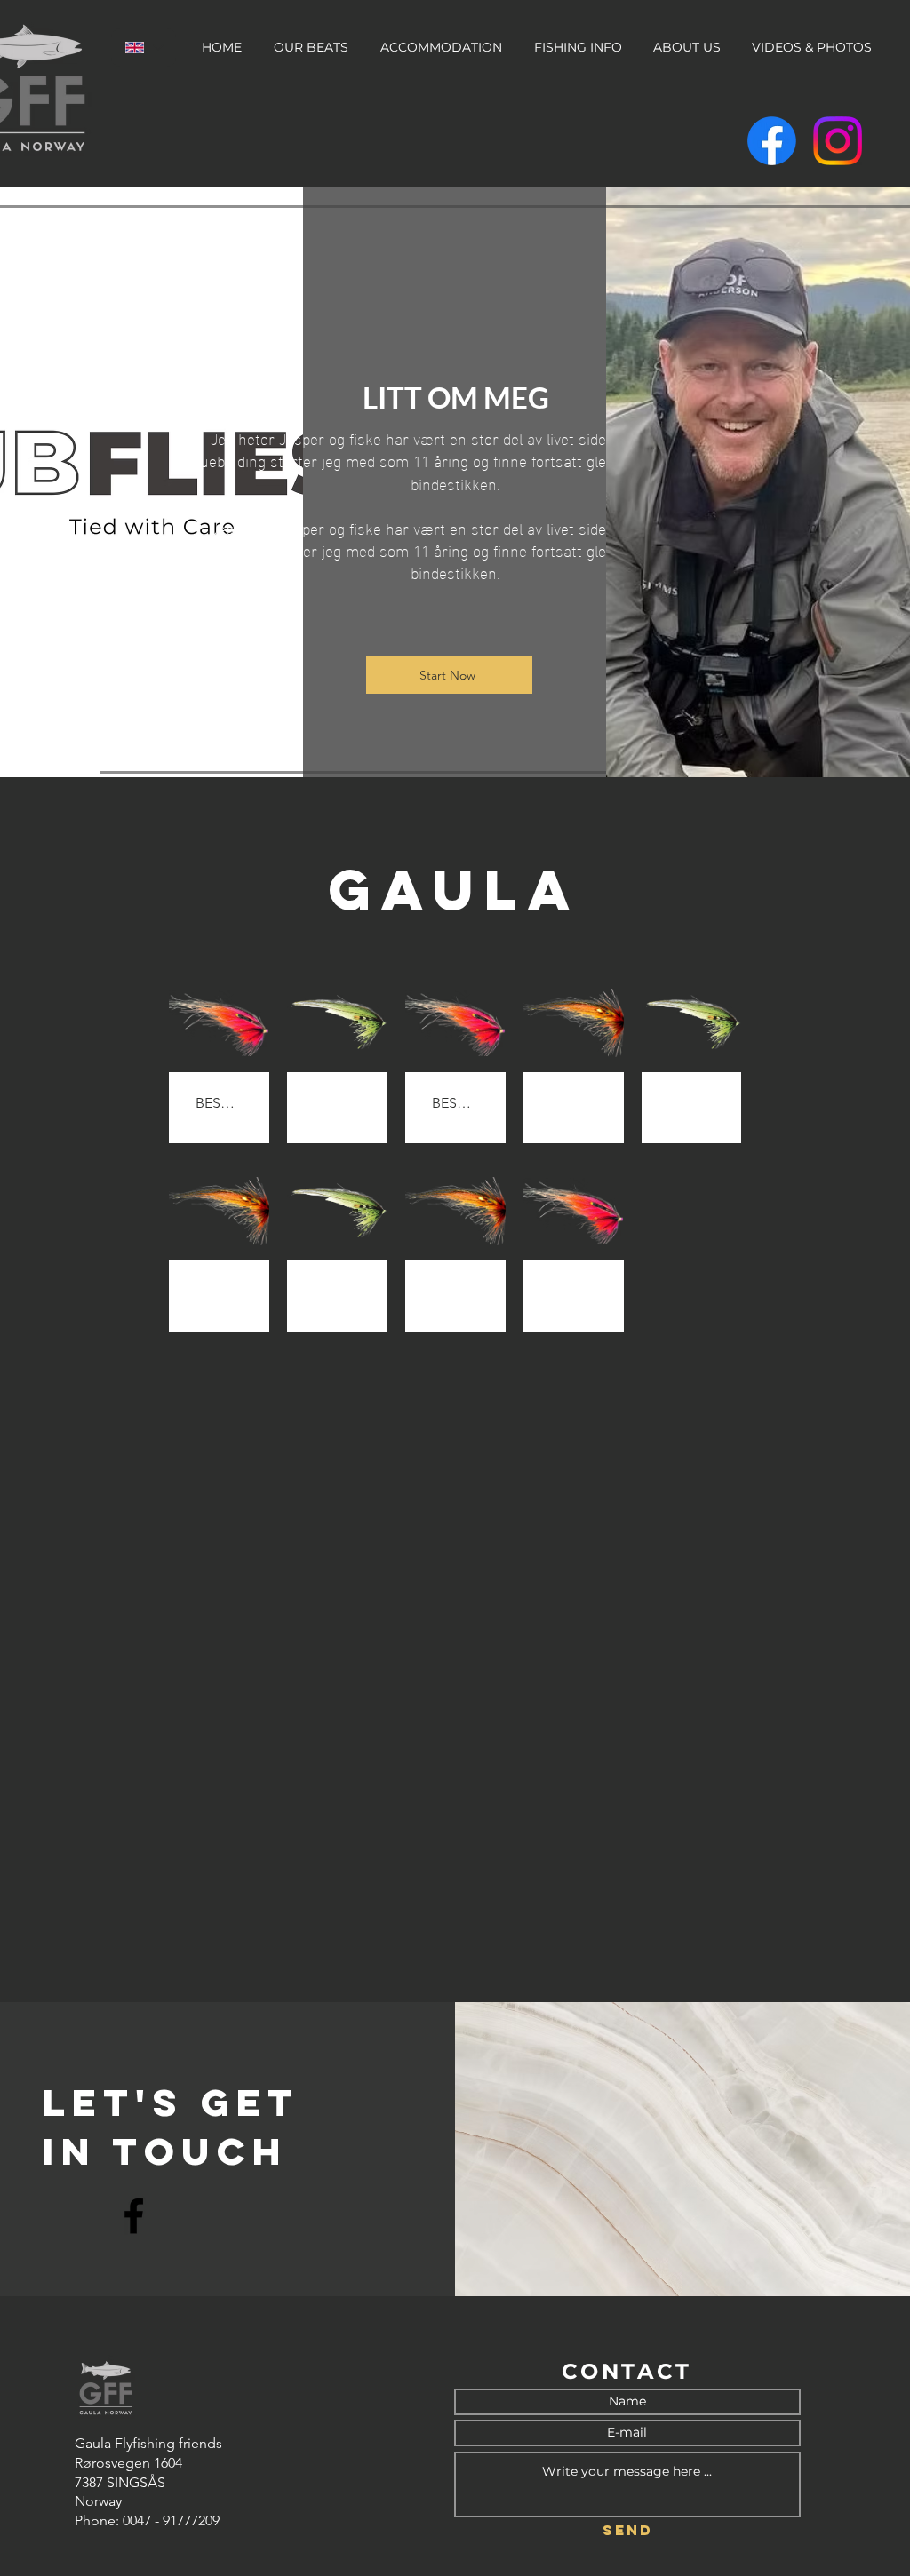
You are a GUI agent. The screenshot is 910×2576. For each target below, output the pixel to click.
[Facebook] (772, 141)
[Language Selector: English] (144, 48)
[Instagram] (838, 141)
